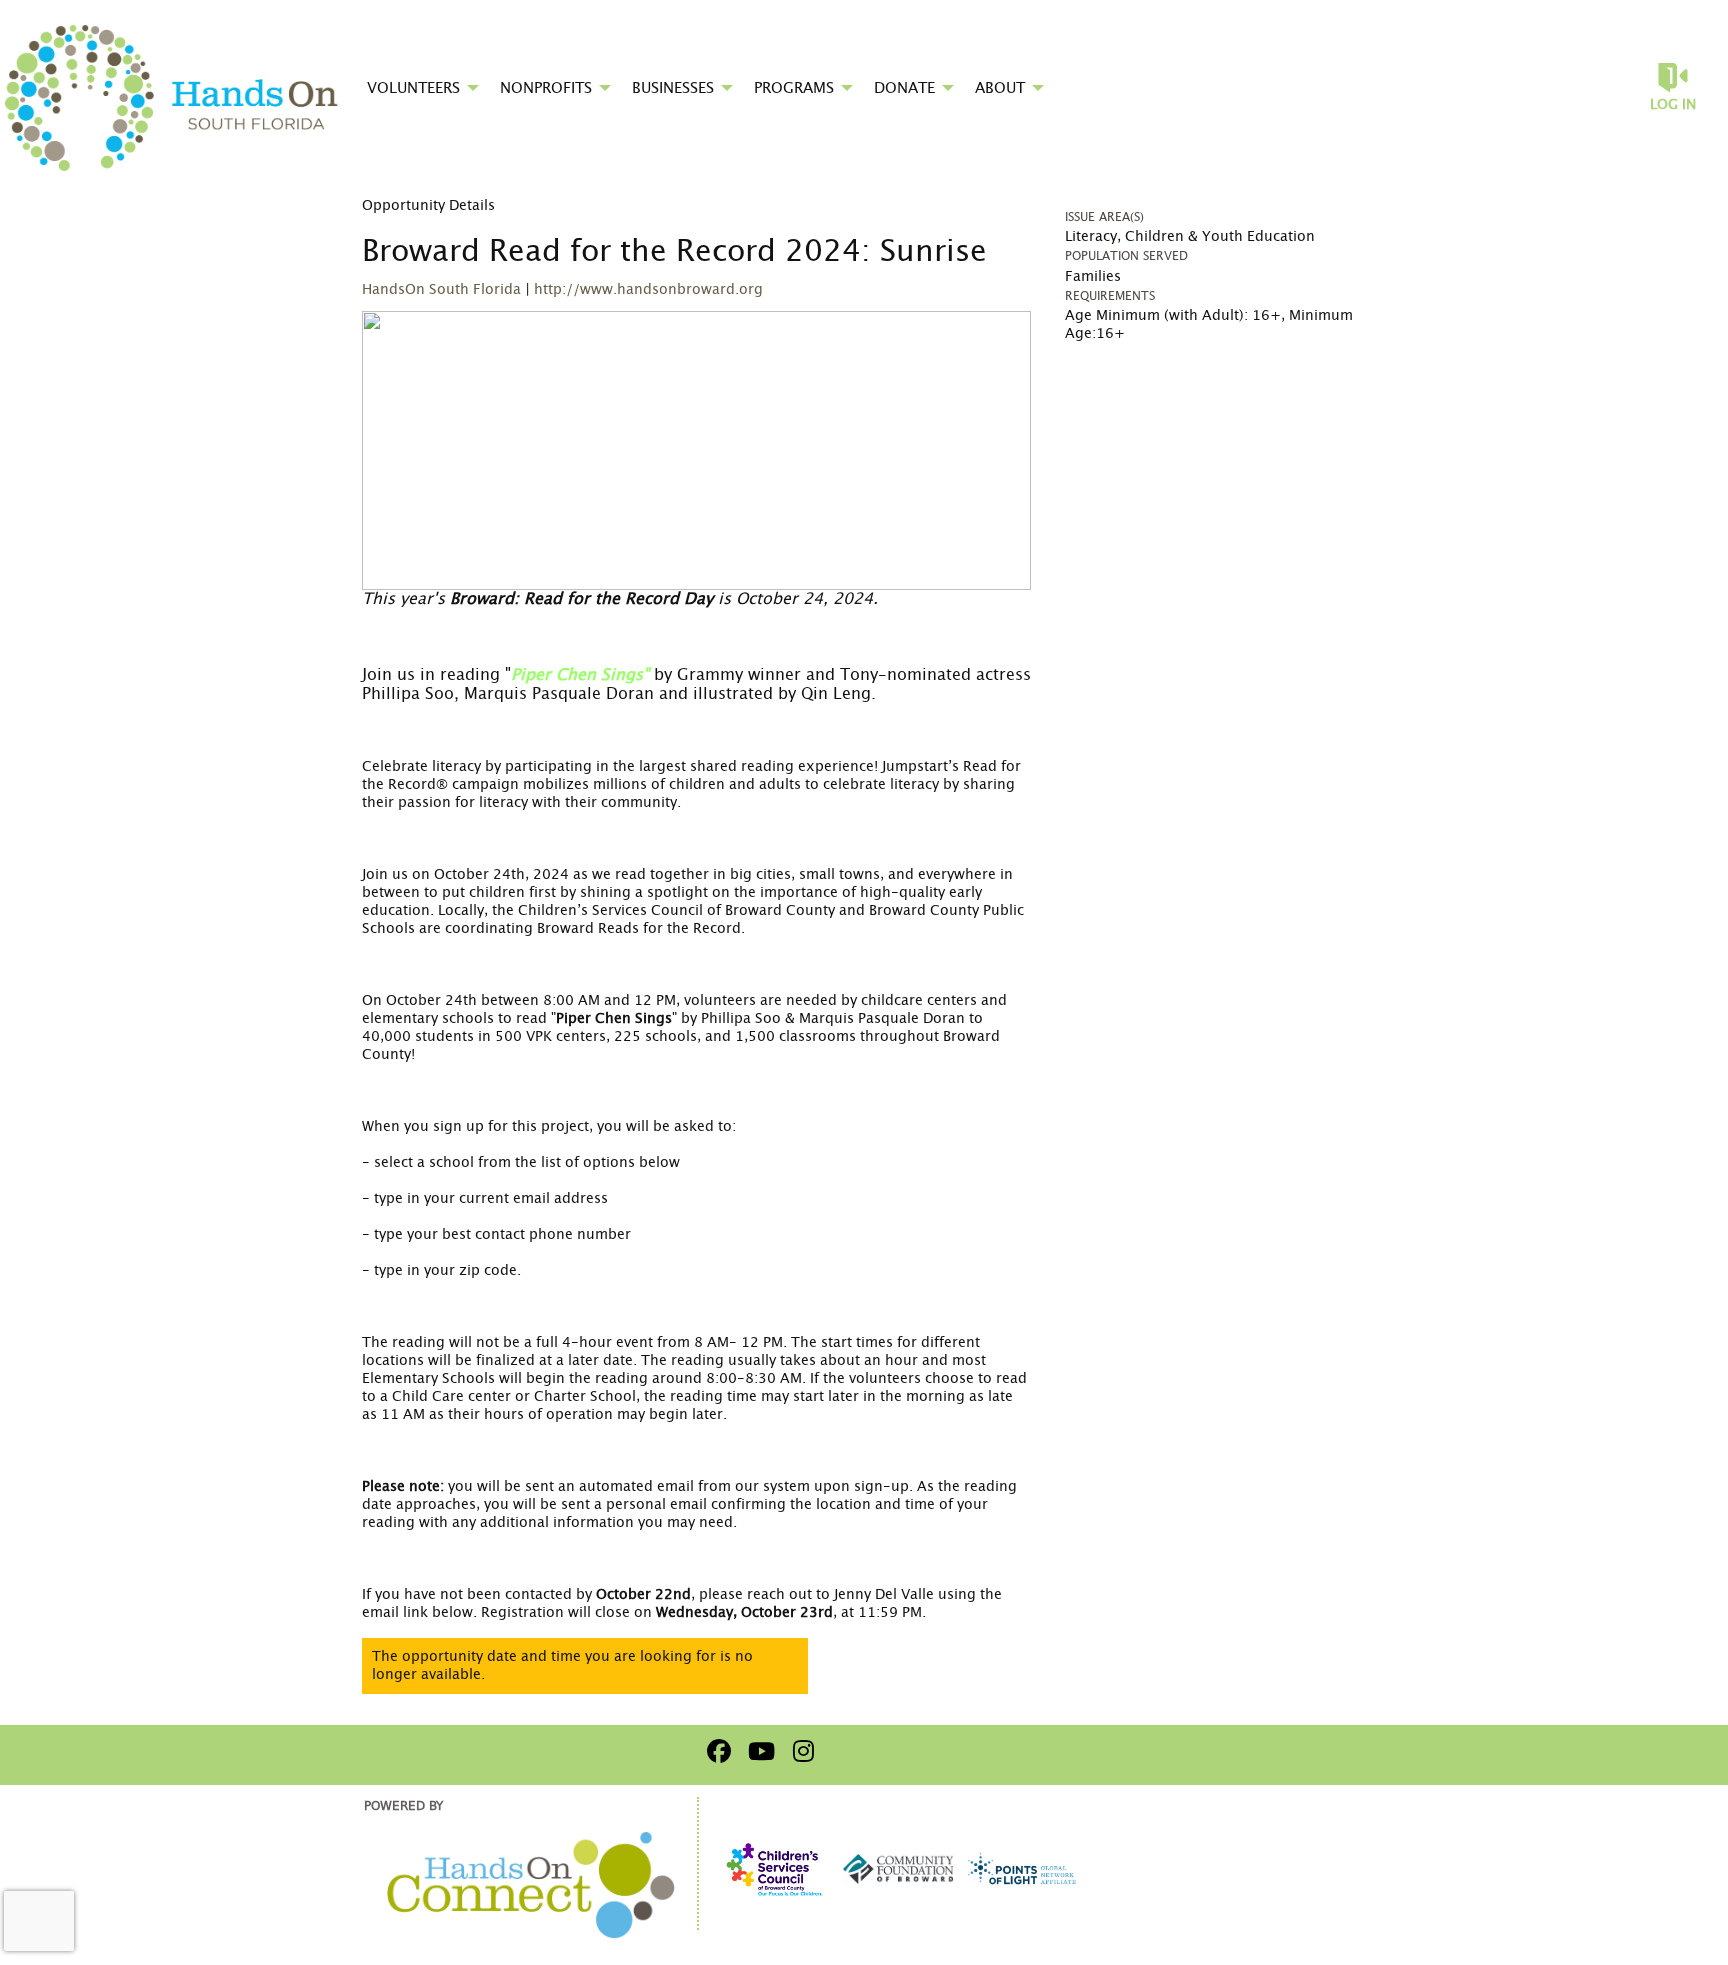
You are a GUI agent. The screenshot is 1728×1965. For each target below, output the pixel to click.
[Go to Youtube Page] (758, 1751)
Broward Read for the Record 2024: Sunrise (674, 252)
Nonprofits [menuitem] (546, 88)
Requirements (1110, 296)
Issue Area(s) (1104, 217)
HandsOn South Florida (441, 290)
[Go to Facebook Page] (716, 1751)
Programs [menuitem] (794, 88)
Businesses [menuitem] (673, 88)
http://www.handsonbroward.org (648, 290)
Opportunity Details (428, 206)
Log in (1673, 105)
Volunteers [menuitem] (413, 88)
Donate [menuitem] (904, 88)
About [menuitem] (1000, 88)
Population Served (1126, 256)
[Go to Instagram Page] (800, 1751)
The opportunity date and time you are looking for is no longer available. (562, 1666)
